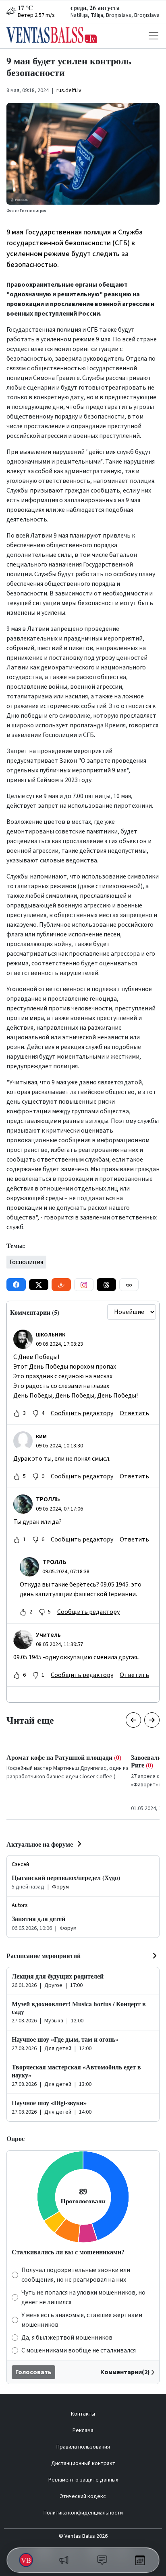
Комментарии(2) (125, 2372)
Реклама (83, 2430)
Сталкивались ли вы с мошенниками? (68, 2252)
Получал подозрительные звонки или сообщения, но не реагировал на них (76, 2275)
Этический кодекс (83, 2496)
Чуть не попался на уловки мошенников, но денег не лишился (83, 2297)
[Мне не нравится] (35, 1413)
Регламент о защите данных (83, 2480)
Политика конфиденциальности (83, 2513)
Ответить (134, 1413)
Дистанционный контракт (83, 2463)
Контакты (83, 2414)
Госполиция (26, 1262)
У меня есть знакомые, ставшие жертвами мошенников (82, 2320)
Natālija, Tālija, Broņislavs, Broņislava (115, 15)
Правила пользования (83, 2447)
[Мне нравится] (17, 1413)
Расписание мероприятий (44, 1955)
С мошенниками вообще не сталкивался (79, 2350)
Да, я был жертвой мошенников (67, 2338)
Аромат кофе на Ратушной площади (64, 1757)
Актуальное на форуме (40, 1844)
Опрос (16, 2138)
